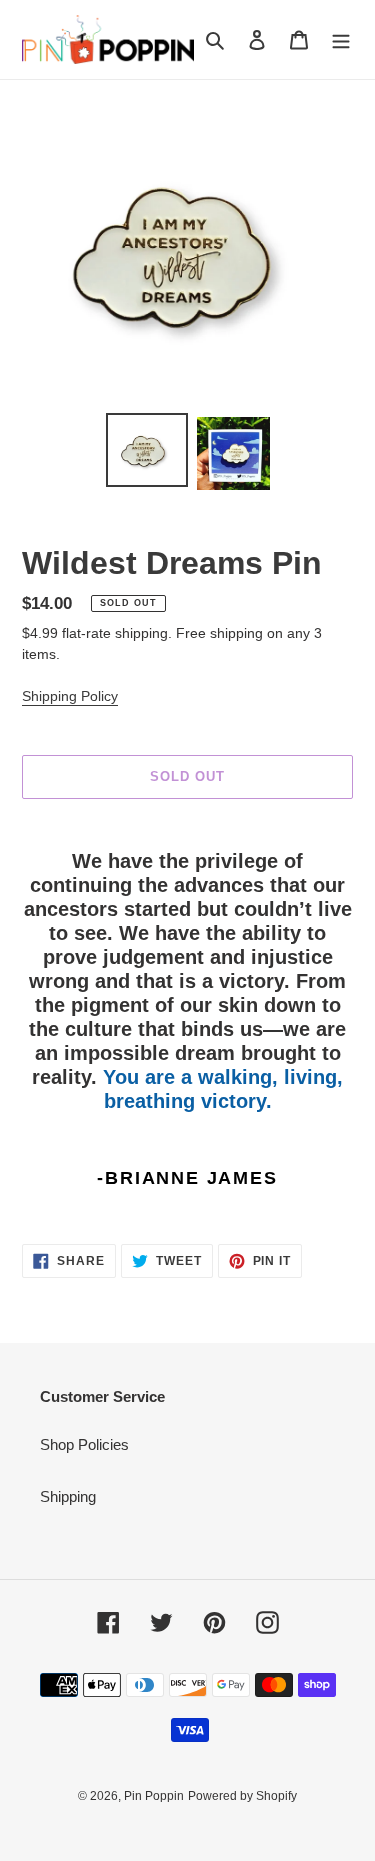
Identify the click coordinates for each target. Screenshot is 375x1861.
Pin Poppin (154, 1796)
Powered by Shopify (242, 1796)
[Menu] (341, 39)
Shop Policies (84, 1444)
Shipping (68, 1496)
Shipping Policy (70, 696)
